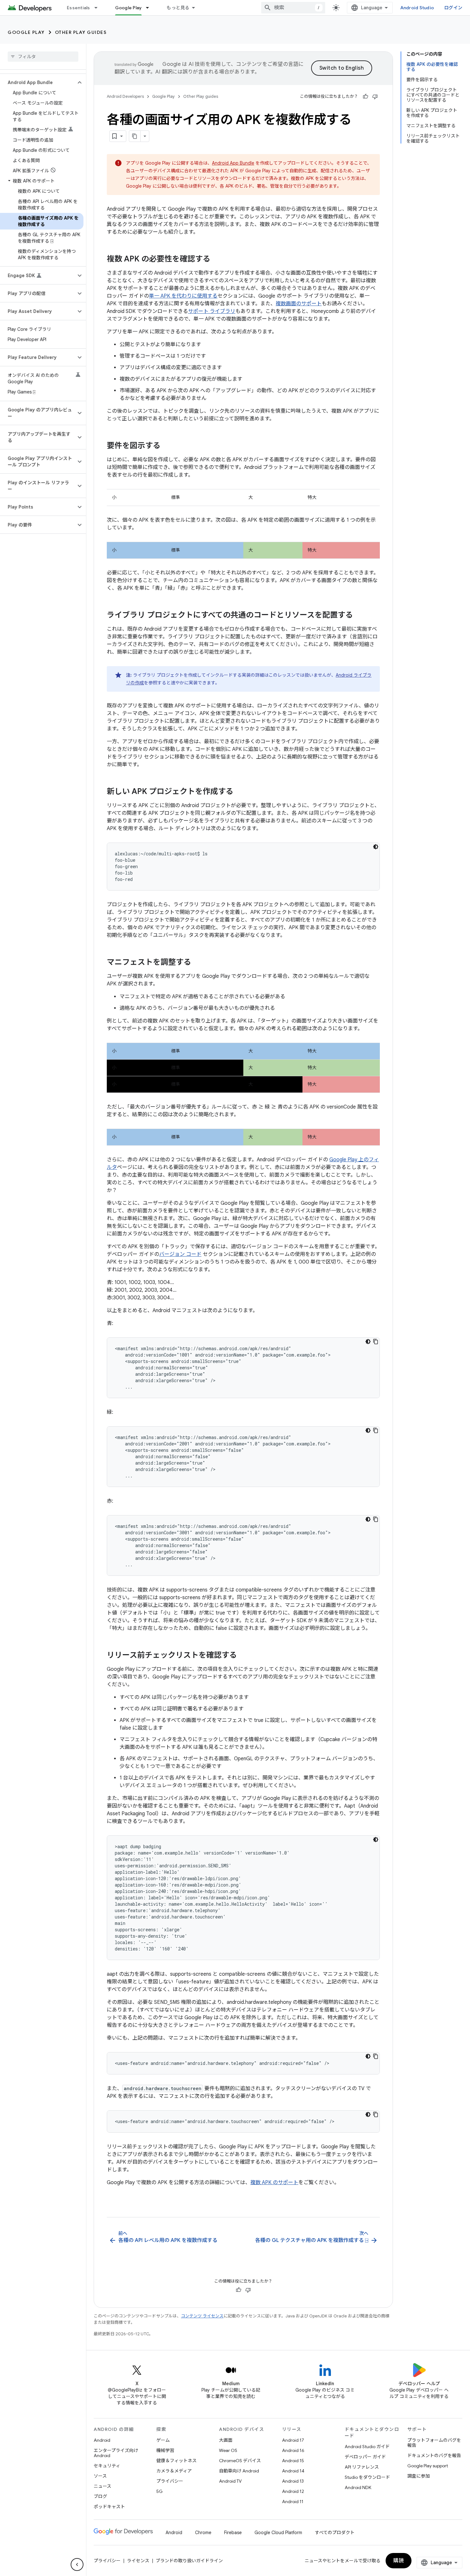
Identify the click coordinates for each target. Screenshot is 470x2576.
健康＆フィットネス (176, 2461)
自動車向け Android (239, 2471)
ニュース (102, 2486)
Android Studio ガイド (367, 2447)
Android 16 (293, 2450)
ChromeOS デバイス (240, 2461)
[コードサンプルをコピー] (376, 1342)
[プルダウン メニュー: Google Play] (150, 8)
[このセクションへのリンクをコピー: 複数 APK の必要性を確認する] (217, 260)
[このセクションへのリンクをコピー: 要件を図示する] (167, 446)
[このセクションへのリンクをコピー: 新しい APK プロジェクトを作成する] (240, 792)
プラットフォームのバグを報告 (434, 2443)
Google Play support (428, 2466)
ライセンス (138, 2561)
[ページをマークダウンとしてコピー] (135, 136)
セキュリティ (107, 2466)
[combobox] (293, 8)
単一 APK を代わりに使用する (183, 296)
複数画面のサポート (299, 304)
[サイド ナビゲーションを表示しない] (77, 2564)
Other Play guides (81, 32)
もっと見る (178, 8)
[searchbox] (43, 57)
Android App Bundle (233, 163)
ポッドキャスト (109, 2507)
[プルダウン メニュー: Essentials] (99, 8)
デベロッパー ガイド (365, 2457)
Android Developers (125, 96)
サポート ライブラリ (212, 311)
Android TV (230, 2481)
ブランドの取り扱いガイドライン (189, 2561)
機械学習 (165, 2450)
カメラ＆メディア (174, 2471)
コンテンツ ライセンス (202, 2316)
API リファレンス (362, 2467)
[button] (38, 82)
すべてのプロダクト (335, 2533)
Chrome (203, 2533)
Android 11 (293, 2502)
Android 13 (293, 2481)
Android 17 (293, 2440)
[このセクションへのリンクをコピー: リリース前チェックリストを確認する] (243, 1656)
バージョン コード (180, 1254)
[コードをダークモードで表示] (376, 847)
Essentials (78, 8)
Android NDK (358, 2487)
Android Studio (417, 8)
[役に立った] (365, 97)
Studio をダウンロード (367, 2477)
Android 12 (293, 2491)
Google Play (129, 8)
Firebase (233, 2533)
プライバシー (170, 2481)
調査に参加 (419, 2476)
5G (160, 2491)
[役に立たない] (375, 97)
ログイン (453, 8)
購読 (399, 2561)
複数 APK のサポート (274, 2183)
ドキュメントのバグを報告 (434, 2455)
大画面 (226, 2440)
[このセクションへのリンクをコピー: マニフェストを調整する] (198, 963)
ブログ (100, 2496)
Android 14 (293, 2471)
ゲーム (163, 2440)
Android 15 (293, 2461)
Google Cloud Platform (278, 2533)
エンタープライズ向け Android (116, 2453)
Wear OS (228, 2450)
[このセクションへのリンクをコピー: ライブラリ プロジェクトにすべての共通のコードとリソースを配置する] (359, 616)
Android (102, 2440)
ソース (100, 2476)
